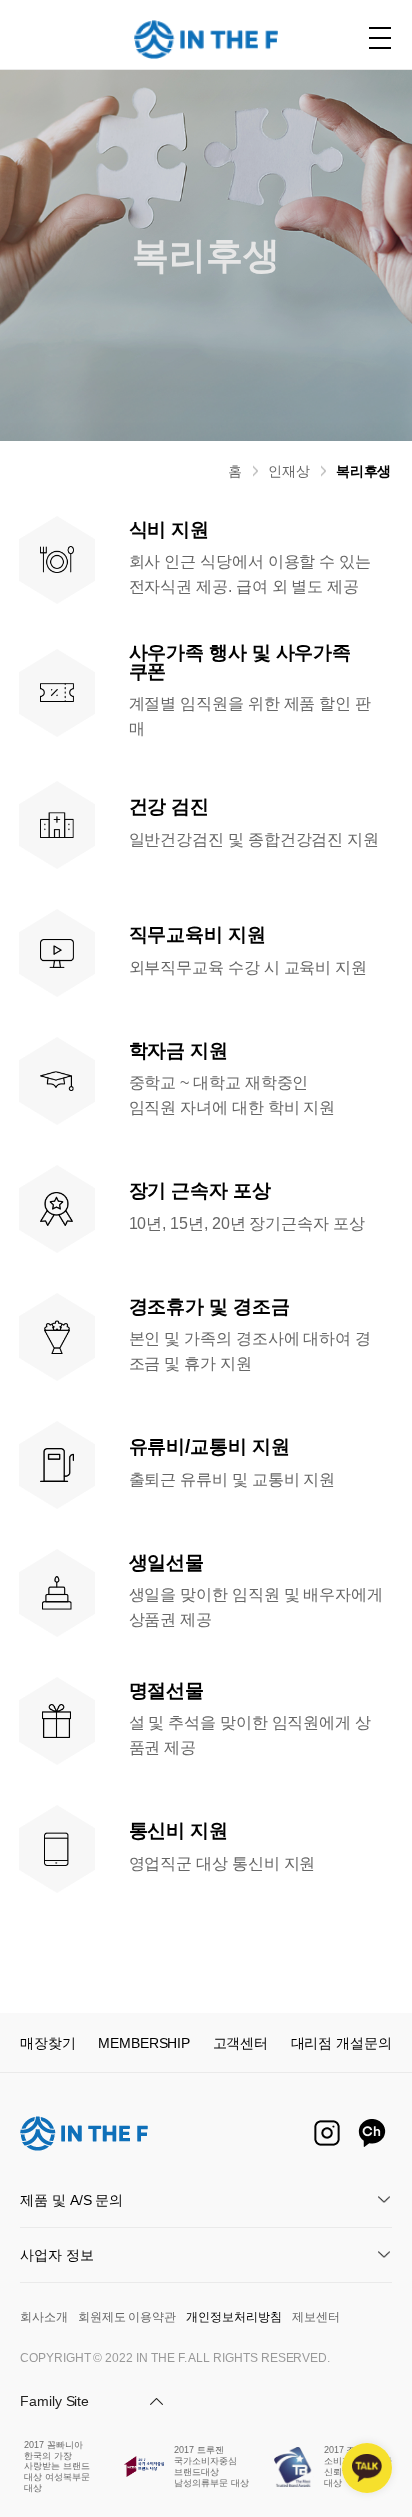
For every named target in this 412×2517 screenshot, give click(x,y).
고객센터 (241, 2043)
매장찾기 (48, 2043)
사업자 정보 (57, 2255)
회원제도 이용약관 (127, 2317)
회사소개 (44, 2317)
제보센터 (316, 2317)
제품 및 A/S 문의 (71, 2200)
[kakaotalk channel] (367, 2468)
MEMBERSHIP (144, 2043)
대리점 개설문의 (341, 2043)
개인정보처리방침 (234, 2317)
